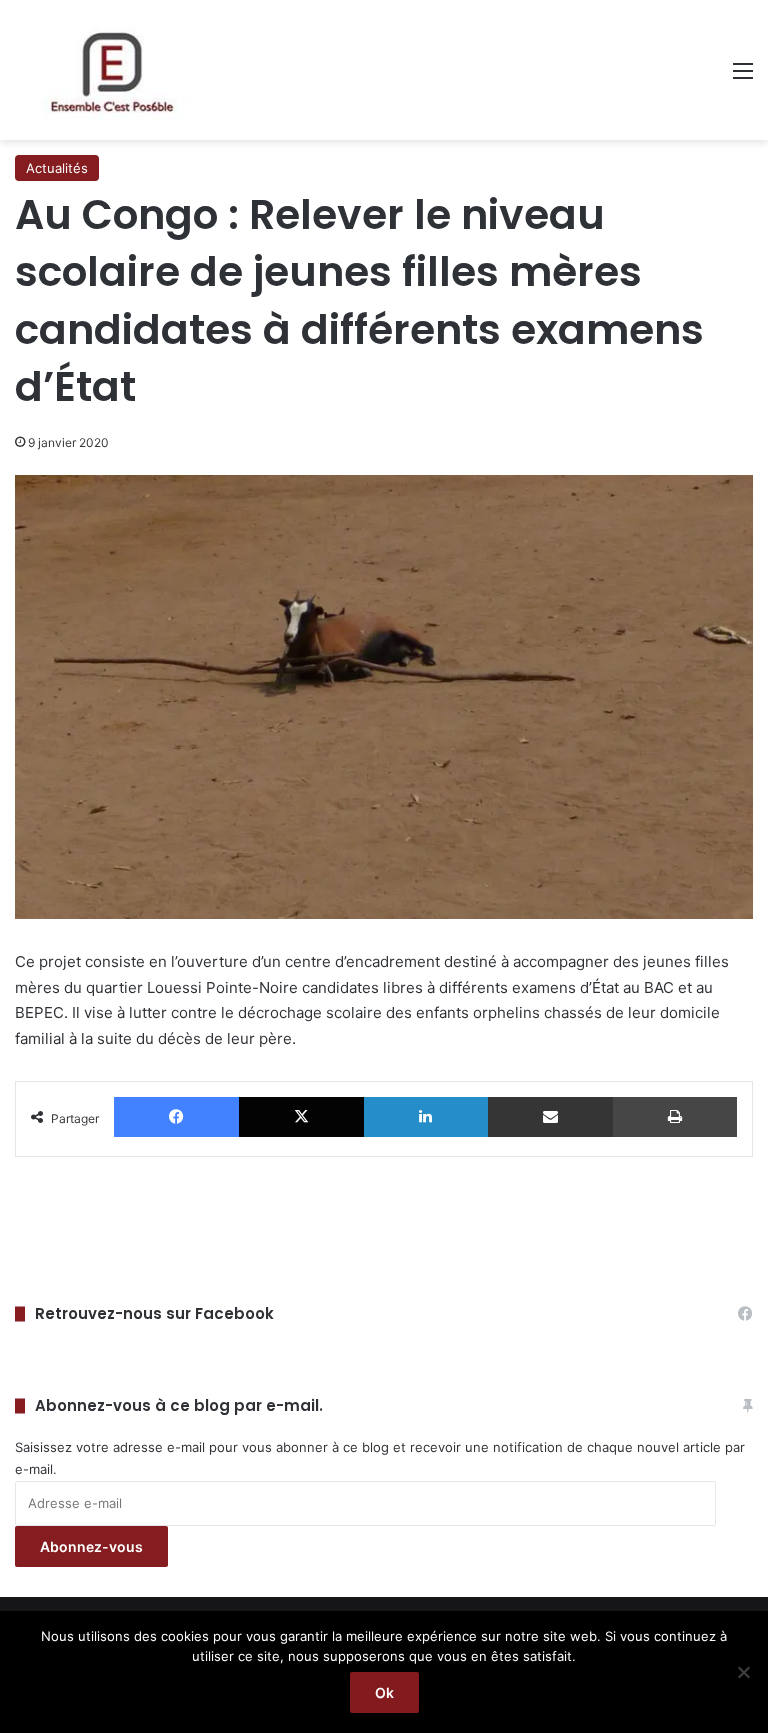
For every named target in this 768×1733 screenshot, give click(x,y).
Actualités (57, 168)
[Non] (743, 1672)
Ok (384, 1692)
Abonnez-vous (91, 1546)
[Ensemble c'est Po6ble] (110, 70)
